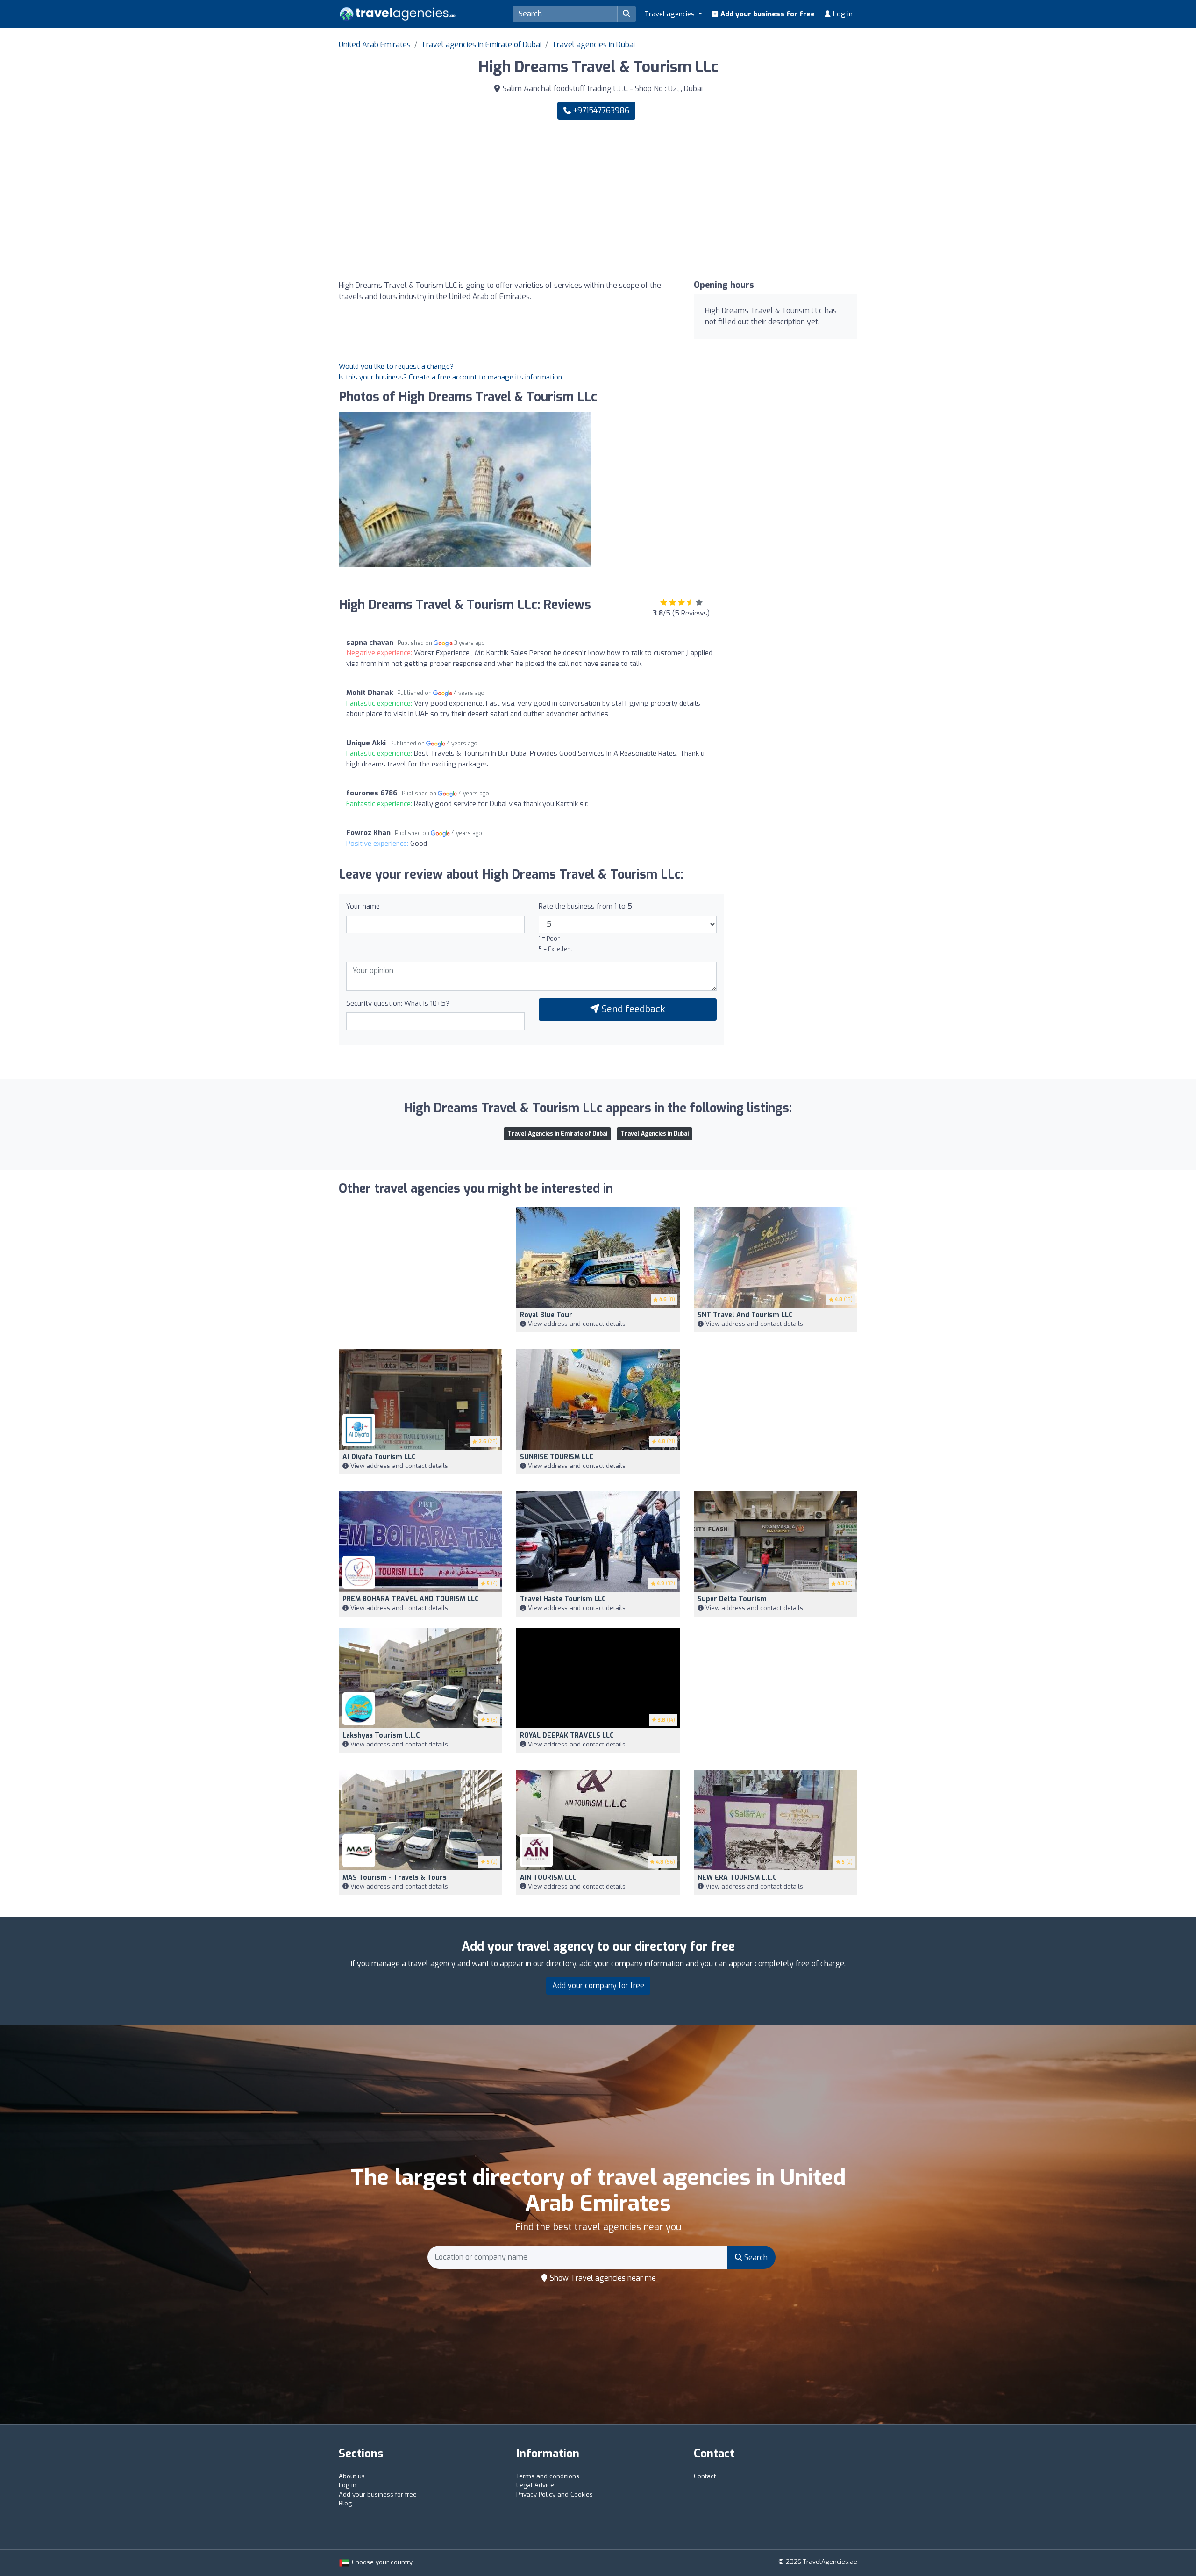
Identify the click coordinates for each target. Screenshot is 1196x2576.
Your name (363, 906)
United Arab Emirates (375, 45)
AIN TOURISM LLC (548, 1878)
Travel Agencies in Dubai (655, 1134)
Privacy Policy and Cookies (555, 2494)
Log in (842, 14)
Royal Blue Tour (546, 1315)
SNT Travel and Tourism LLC (745, 1315)
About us (352, 2476)
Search (755, 2258)
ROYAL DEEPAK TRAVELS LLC (567, 1735)
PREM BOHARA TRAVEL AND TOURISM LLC (411, 1599)
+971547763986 (600, 111)
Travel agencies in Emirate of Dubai (481, 45)
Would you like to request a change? (396, 366)
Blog (345, 2503)
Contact (705, 2476)
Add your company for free (598, 1986)
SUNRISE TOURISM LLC (557, 1457)
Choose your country (381, 2562)
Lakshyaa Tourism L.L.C (381, 1735)
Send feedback (632, 1009)
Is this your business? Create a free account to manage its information (450, 377)
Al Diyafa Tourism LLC (379, 1457)
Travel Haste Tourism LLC (563, 1599)
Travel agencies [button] (670, 14)
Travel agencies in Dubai (593, 45)
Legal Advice (535, 2485)
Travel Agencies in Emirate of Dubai (557, 1134)
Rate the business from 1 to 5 (585, 906)
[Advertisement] (731, 200)
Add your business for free (767, 14)
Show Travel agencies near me (602, 2278)
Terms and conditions (548, 2476)
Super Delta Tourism (732, 1599)
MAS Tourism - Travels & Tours (395, 1878)
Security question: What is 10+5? (398, 1003)
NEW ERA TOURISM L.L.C (737, 1878)
